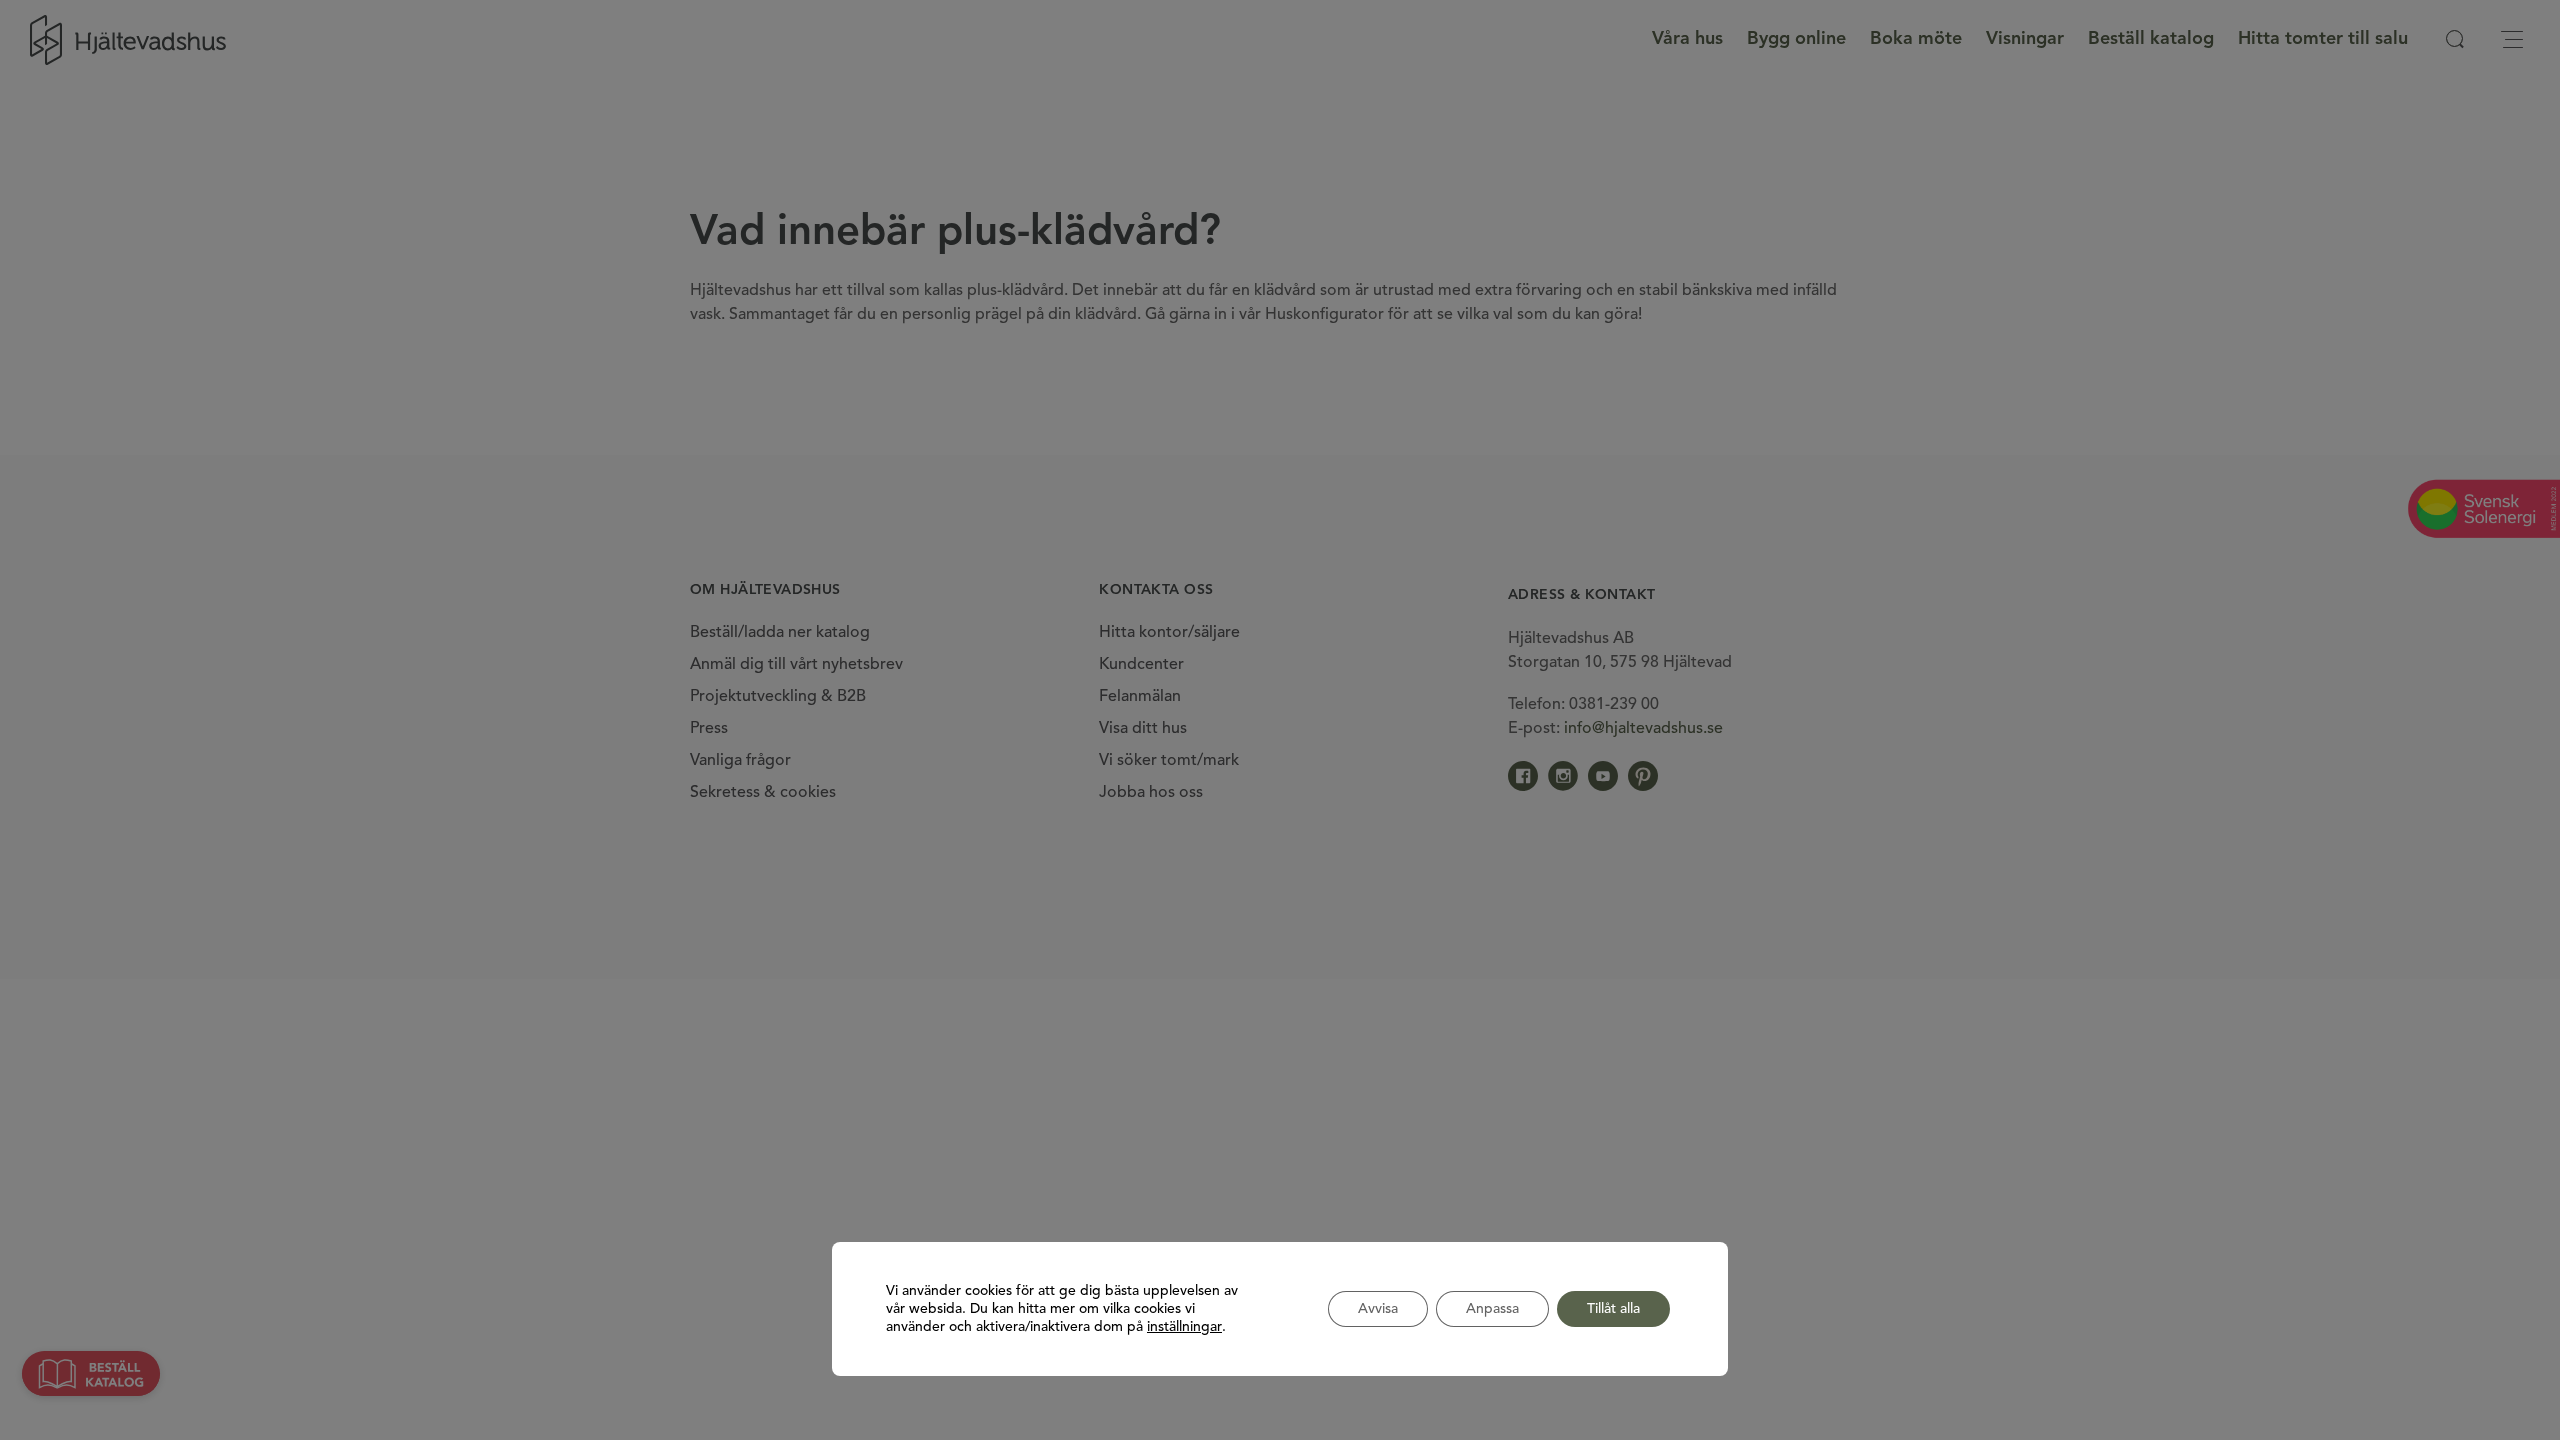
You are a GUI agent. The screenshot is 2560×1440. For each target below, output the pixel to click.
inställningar (1184, 1327)
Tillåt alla (1613, 1309)
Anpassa (1492, 1309)
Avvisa (1378, 1309)
